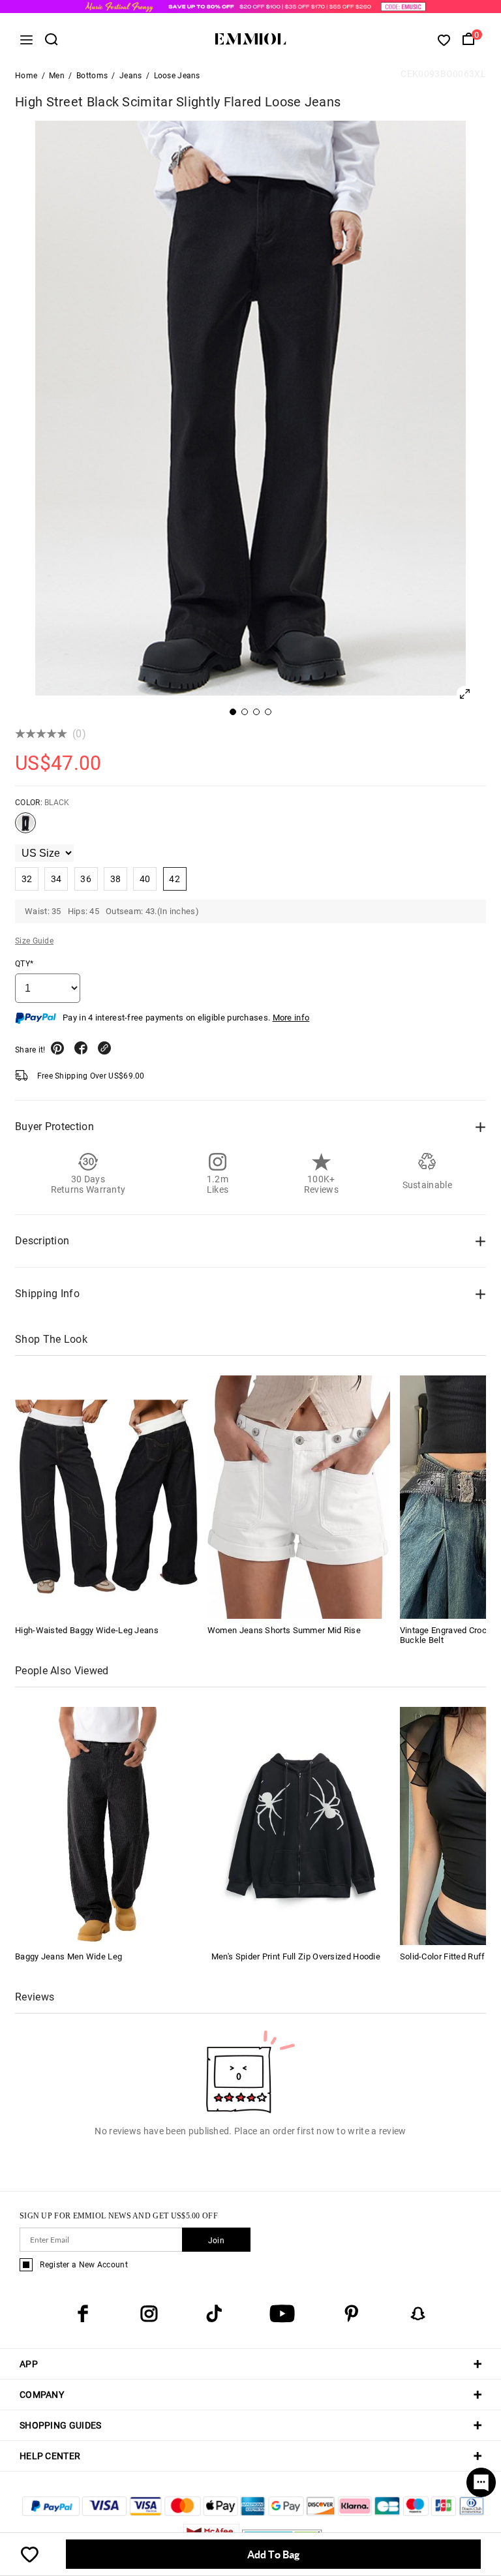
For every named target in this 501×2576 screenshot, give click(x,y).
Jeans (131, 76)
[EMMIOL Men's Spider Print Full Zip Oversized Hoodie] (301, 1825)
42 (175, 879)
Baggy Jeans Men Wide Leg (68, 1956)
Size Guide (34, 941)
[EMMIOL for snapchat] (418, 2314)
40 (145, 879)
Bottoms (92, 76)
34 (56, 879)
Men (57, 76)
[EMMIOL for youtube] (282, 2314)
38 (116, 879)
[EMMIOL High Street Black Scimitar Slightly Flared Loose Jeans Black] (25, 828)
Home (26, 76)
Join (216, 2241)
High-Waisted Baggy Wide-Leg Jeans (87, 1630)
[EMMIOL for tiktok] (214, 2314)
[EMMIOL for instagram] (149, 2314)
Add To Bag (273, 2554)
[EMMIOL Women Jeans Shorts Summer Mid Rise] (299, 1497)
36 (86, 879)
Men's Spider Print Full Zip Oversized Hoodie (296, 1956)
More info (291, 1018)
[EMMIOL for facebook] (83, 2314)
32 (27, 879)
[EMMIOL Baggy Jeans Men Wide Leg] (104, 1825)
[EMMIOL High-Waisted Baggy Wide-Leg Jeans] (106, 1497)
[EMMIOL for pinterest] (352, 2314)
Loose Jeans (177, 76)
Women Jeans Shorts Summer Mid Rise (284, 1630)
